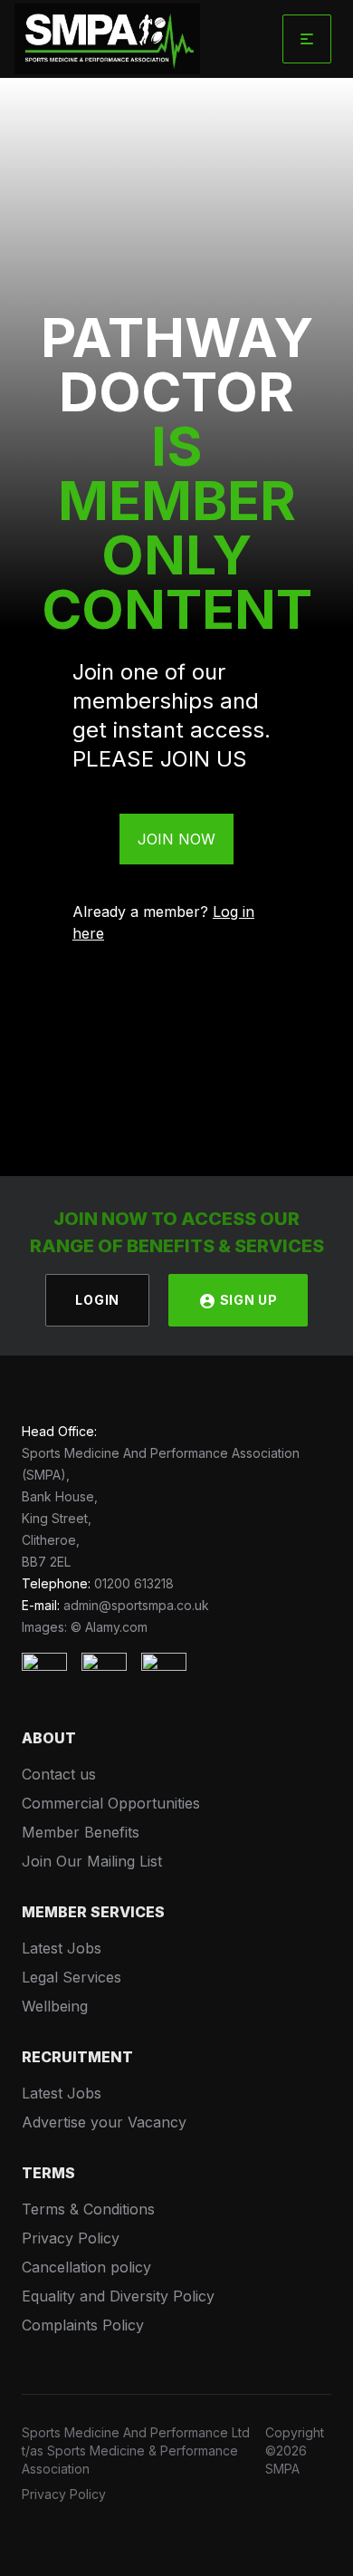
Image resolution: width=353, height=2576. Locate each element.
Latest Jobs (62, 1948)
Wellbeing (55, 2006)
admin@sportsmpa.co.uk (136, 1605)
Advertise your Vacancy (104, 2122)
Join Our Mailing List (92, 1861)
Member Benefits (81, 1832)
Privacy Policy (71, 2238)
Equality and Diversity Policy (118, 2296)
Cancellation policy (86, 2267)
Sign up (247, 1300)
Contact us (59, 1774)
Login (97, 1300)
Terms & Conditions (88, 2209)
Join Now (176, 839)
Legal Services (72, 1977)
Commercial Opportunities (111, 1803)
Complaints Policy (83, 2325)
